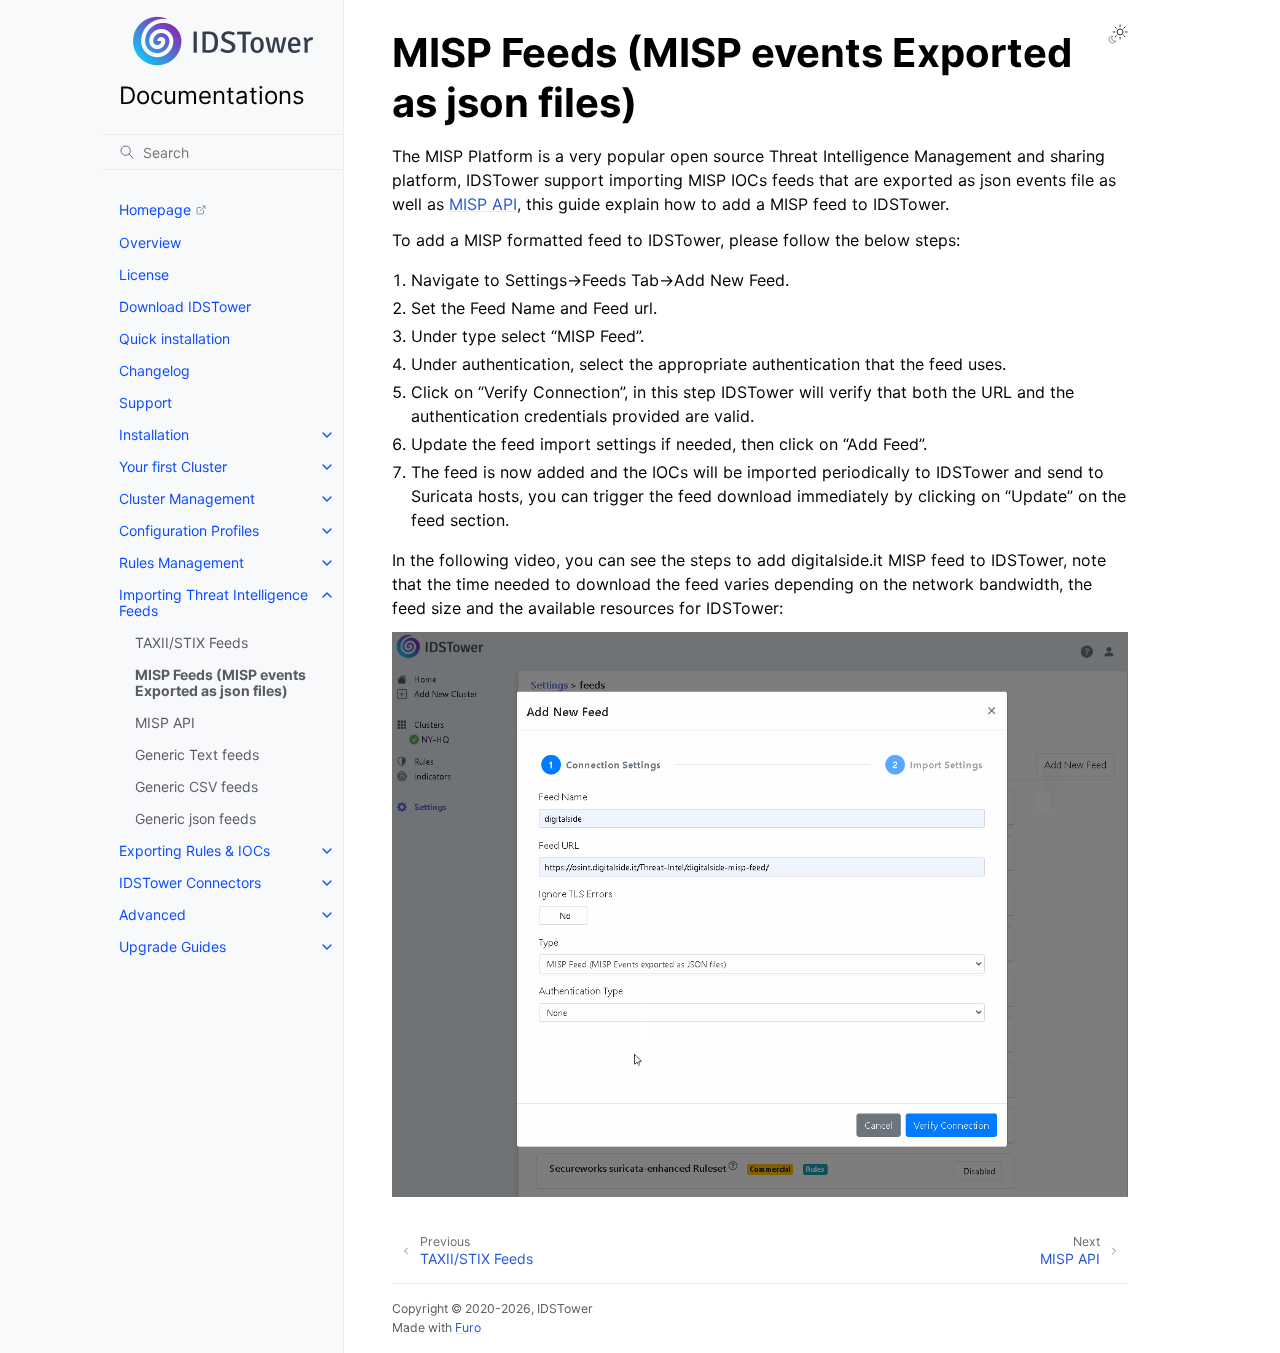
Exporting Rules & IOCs (194, 850)
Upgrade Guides (172, 946)
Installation (154, 434)
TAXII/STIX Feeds (191, 642)
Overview (150, 242)
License (144, 274)
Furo (468, 1327)
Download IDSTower (185, 306)
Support (145, 402)
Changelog (154, 370)
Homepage (155, 209)
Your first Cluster (173, 466)
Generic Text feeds (197, 754)
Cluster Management (187, 498)
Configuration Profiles (189, 530)
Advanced (152, 914)
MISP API (165, 722)
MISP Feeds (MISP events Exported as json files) (220, 682)
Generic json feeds (195, 818)
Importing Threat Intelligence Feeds (213, 602)
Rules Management (181, 562)
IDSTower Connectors (190, 882)
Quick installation (174, 338)
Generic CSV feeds (196, 786)
